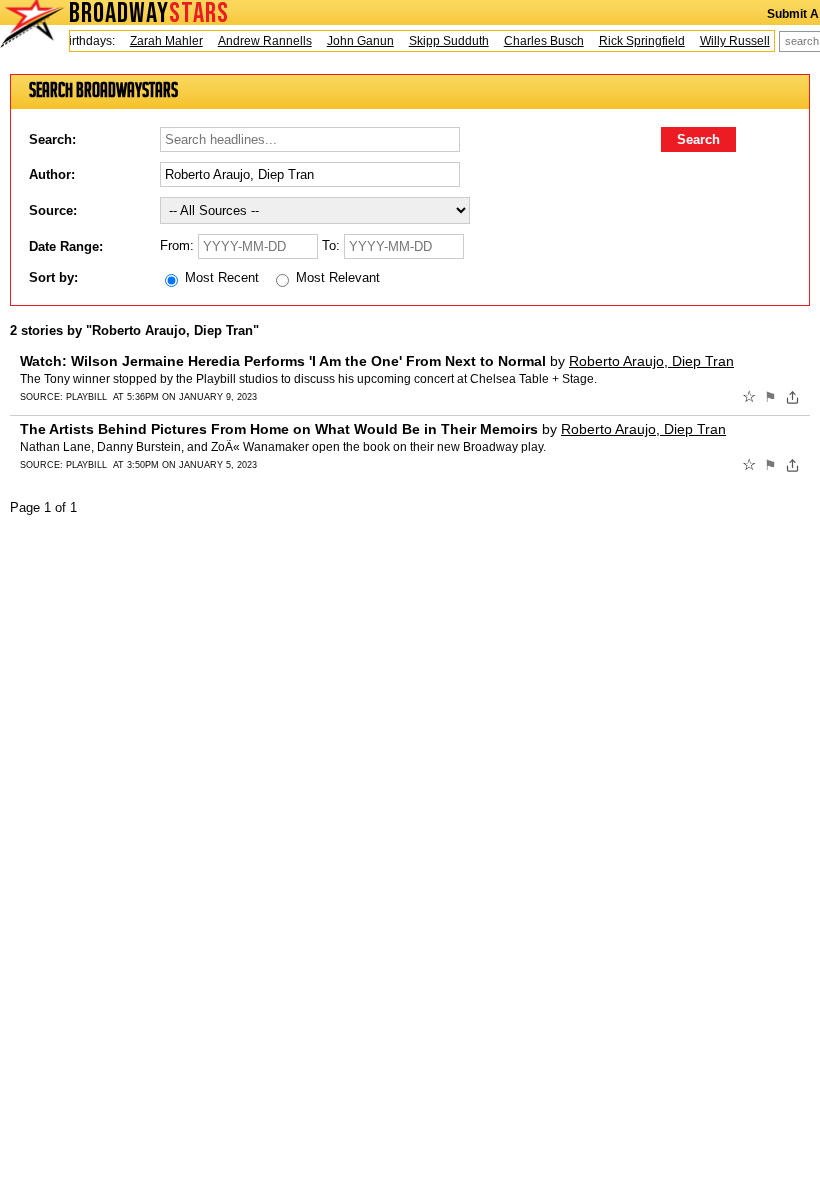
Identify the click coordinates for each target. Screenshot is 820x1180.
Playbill (86, 397)
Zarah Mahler (159, 41)
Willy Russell (728, 41)
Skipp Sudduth (442, 41)
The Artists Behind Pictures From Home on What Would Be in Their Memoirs (279, 429)
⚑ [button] (770, 397)
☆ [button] (749, 397)
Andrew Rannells (258, 41)
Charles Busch (537, 41)
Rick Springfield (635, 41)
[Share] (792, 397)
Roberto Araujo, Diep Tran (651, 361)
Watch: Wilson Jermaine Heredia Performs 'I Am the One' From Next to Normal (283, 361)
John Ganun (353, 41)
